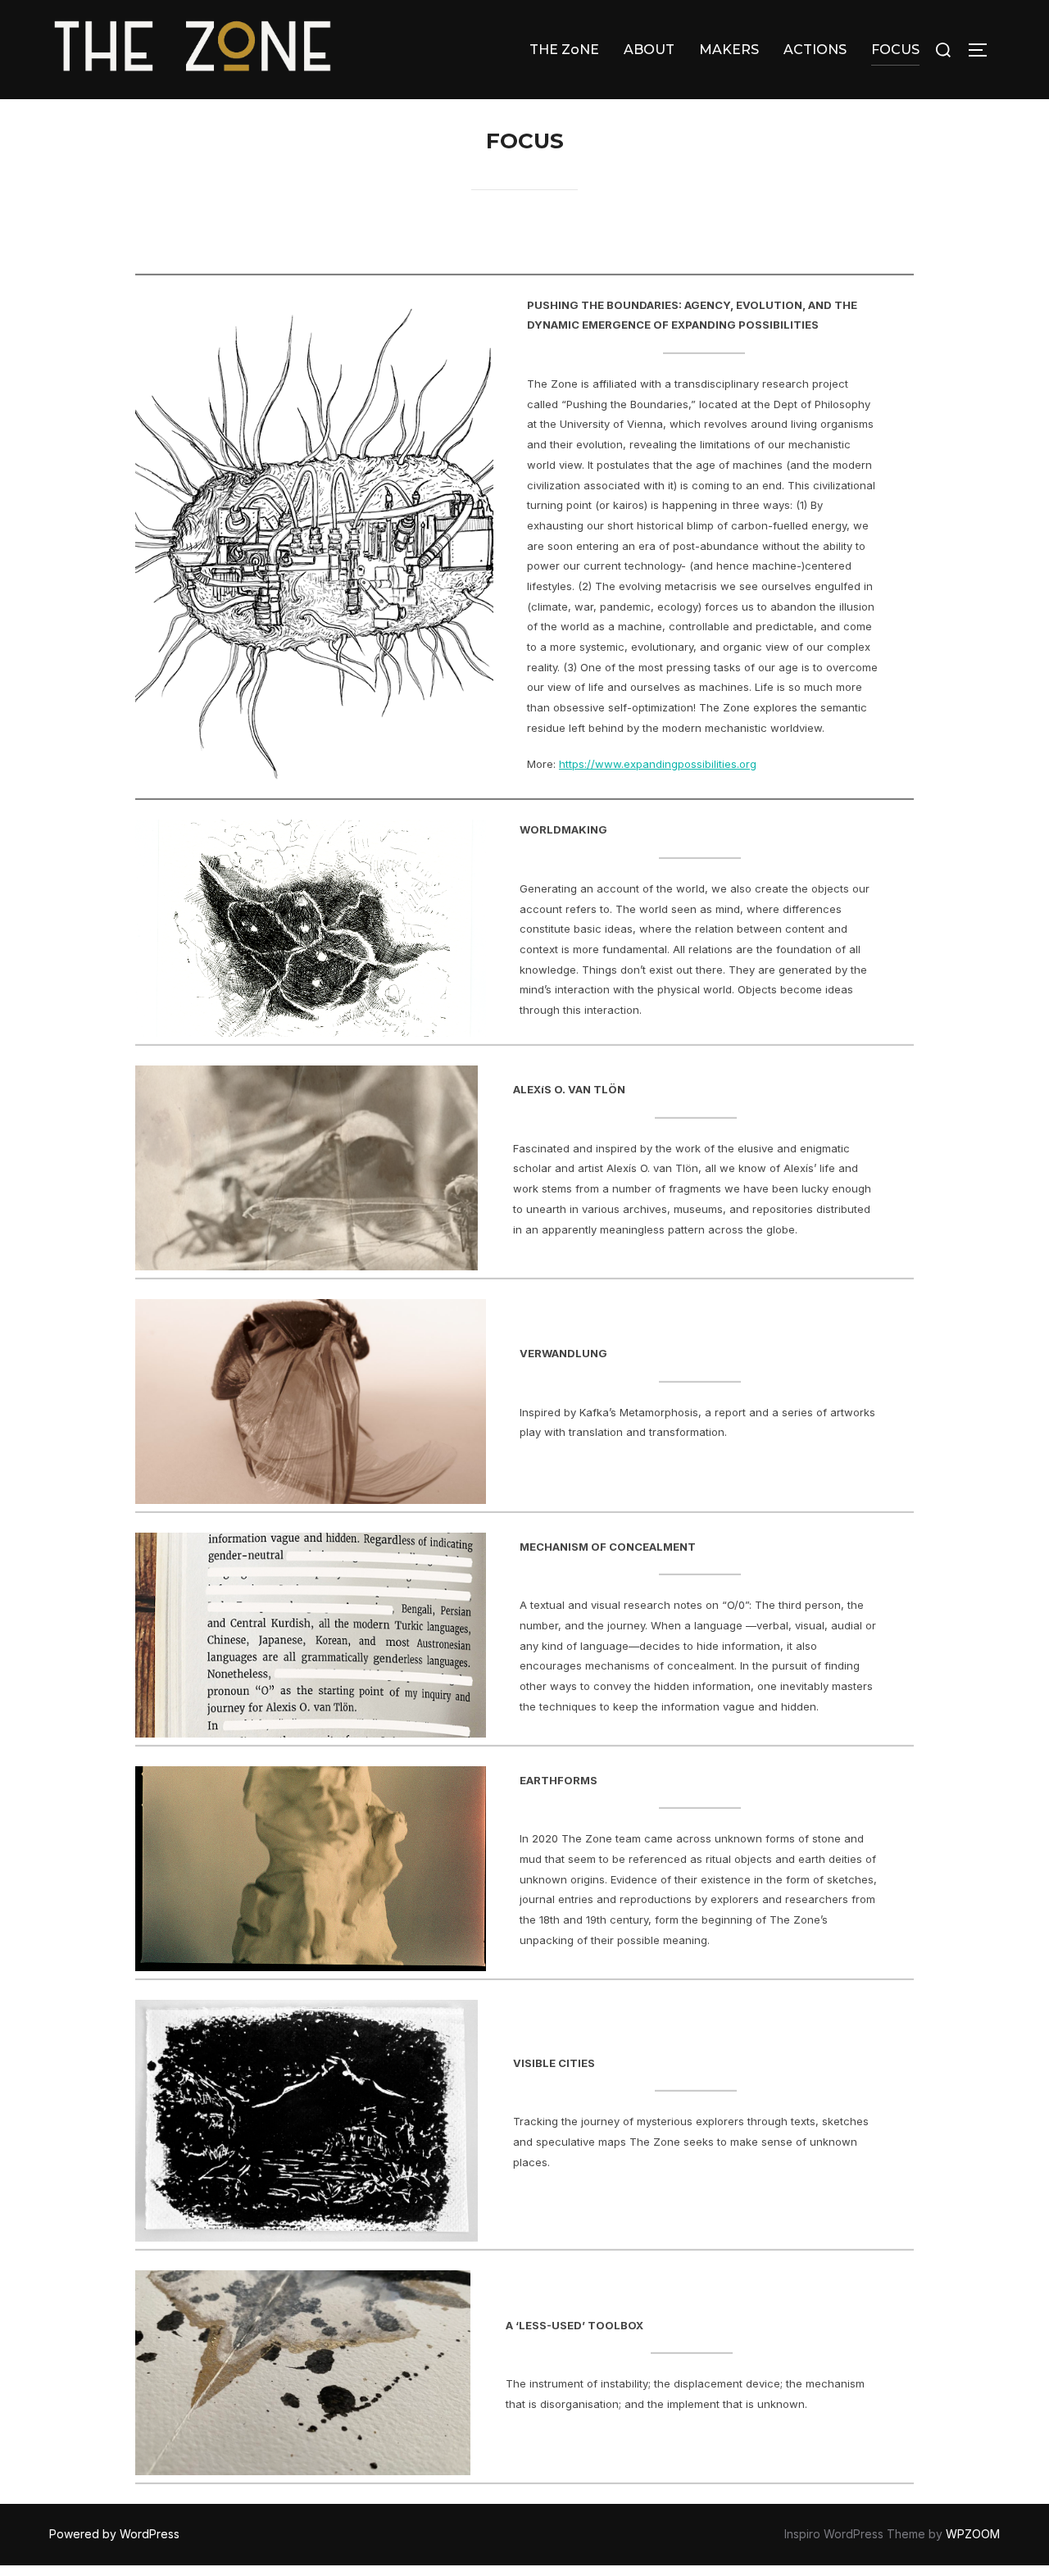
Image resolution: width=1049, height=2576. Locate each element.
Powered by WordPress (114, 2534)
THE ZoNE (564, 50)
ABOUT (649, 50)
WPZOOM (973, 2534)
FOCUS (895, 50)
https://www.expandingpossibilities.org (658, 764)
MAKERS (729, 50)
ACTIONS (815, 50)
